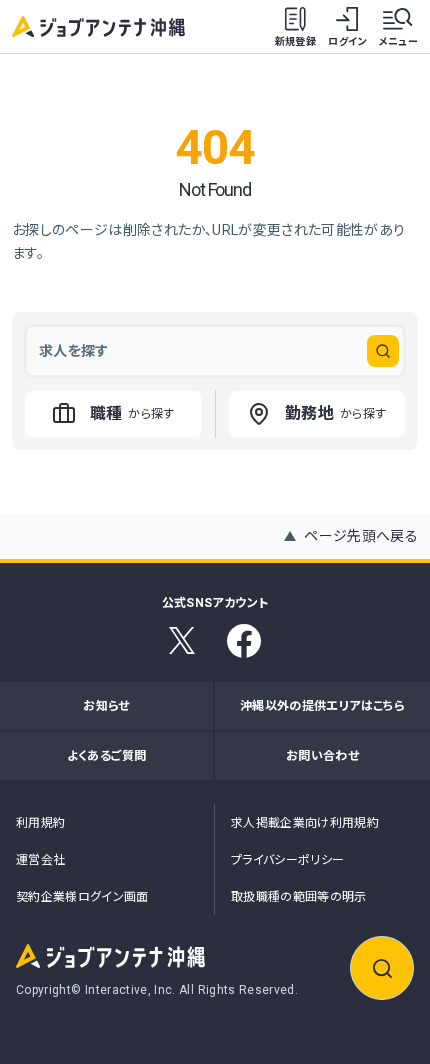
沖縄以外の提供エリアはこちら (322, 706)
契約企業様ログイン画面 (82, 897)
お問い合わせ (322, 756)
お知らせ (106, 706)
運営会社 (40, 860)
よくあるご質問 (106, 756)
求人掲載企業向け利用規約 (305, 823)
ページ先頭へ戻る (361, 536)
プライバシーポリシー (288, 860)
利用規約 (40, 823)
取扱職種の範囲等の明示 (299, 897)
